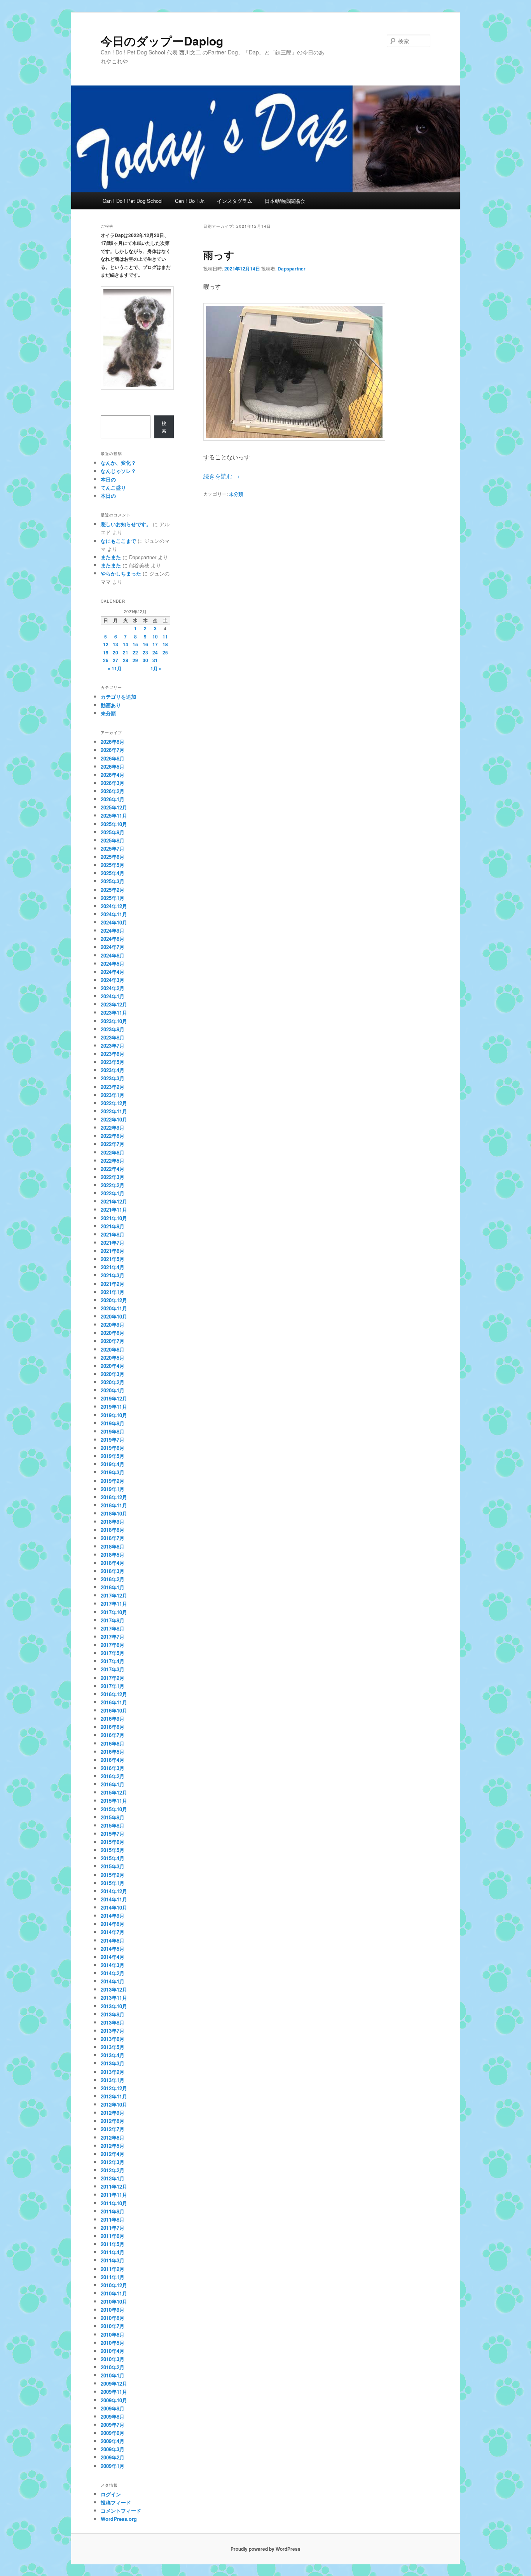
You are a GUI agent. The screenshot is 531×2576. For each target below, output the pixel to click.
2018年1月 (113, 1587)
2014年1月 (113, 1981)
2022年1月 (113, 1193)
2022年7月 (113, 1144)
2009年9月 (113, 2408)
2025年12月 (114, 807)
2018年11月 (114, 1505)
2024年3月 (113, 980)
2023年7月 (113, 1046)
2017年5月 (113, 1653)
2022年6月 (113, 1152)
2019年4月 (113, 1464)
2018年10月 (114, 1513)
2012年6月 (113, 2137)
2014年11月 (114, 1899)
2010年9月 (113, 2310)
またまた (111, 557)
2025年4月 (113, 873)
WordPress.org (119, 2519)
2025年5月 (113, 865)
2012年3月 (113, 2162)
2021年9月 (113, 1226)
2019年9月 (113, 1423)
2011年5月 (113, 2244)
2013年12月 (114, 1989)
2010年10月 (114, 2301)
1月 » (156, 668)
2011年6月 (113, 2236)
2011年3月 (113, 2260)
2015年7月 (113, 1834)
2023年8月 (113, 1037)
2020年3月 (113, 1374)
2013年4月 (113, 2055)
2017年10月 (114, 1612)
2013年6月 (113, 2039)
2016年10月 (114, 1710)
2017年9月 (113, 1620)
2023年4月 (113, 1070)
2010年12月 (114, 2285)
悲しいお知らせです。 (126, 524)
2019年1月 (113, 1489)
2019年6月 (113, 1448)
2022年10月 (114, 1119)
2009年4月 (113, 2441)
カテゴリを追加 (118, 697)
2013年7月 (113, 2031)
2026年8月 (113, 742)
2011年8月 (113, 2219)
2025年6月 (113, 857)
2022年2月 (113, 1185)
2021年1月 (113, 1292)
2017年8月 (113, 1628)
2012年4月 (113, 2154)
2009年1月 (113, 2466)
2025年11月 (114, 815)
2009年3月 (113, 2449)
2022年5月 (113, 1161)
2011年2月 (113, 2269)
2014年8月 (113, 1924)
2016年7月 (113, 1735)
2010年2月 (113, 2367)
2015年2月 (113, 1875)
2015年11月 (114, 1801)
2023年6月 (113, 1054)
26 (106, 660)
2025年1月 (113, 898)
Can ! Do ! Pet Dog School (133, 201)
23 (145, 652)
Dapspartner (292, 269)
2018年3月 (113, 1571)
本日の (108, 479)
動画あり (111, 705)
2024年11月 (114, 914)
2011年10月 (114, 2203)
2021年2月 (113, 1284)
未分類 (236, 494)
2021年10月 (114, 1218)
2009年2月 (113, 2457)
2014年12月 (114, 1891)
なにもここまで (118, 541)
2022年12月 (114, 1103)
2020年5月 (113, 1358)
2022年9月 (113, 1128)
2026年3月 (113, 783)
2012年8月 (113, 2121)
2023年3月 (113, 1078)
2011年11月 (114, 2195)
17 (155, 644)
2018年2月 (113, 1579)
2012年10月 (114, 2104)
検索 (164, 427)
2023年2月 (113, 1087)
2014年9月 (113, 1916)
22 (135, 652)
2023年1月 (113, 1095)
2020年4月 (113, 1366)
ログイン (111, 2494)
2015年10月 (114, 1809)
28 (126, 660)
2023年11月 (114, 1012)
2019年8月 (113, 1431)
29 (135, 660)
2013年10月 (114, 2006)
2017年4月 (113, 1661)
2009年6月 (113, 2433)
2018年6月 (113, 1546)
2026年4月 (113, 775)
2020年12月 (114, 1300)
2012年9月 (113, 2113)
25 (165, 652)
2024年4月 (113, 972)
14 (126, 644)
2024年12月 (114, 906)
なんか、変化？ (118, 463)
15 (135, 644)
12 (106, 644)
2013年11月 (114, 1998)
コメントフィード (121, 2511)
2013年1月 (113, 2080)
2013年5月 (113, 2047)
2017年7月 (113, 1637)
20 (115, 652)
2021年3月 (113, 1275)
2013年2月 (113, 2072)
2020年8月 (113, 1333)
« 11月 (115, 668)
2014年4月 (113, 1957)
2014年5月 (113, 1949)
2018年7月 (113, 1538)
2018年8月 (113, 1530)
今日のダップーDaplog (162, 41)
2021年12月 (114, 1201)
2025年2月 (113, 890)
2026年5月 (113, 767)
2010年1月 (113, 2375)
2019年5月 (113, 1456)
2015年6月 (113, 1842)
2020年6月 (113, 1349)
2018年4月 (113, 1563)
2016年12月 (114, 1694)
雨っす (219, 255)
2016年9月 (113, 1719)
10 (155, 637)
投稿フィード (116, 2502)
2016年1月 (113, 1784)
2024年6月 (113, 955)
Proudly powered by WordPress (265, 2549)
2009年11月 (114, 2392)
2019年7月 (113, 1440)
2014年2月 (113, 1973)
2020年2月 (113, 1382)
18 (165, 644)
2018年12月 (114, 1497)
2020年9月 (113, 1325)
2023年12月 (114, 1004)
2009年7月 (113, 2425)
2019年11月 (114, 1407)
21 (126, 652)
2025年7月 (113, 848)
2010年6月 (113, 2334)
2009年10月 (114, 2400)
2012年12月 (114, 2088)
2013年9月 (113, 2014)
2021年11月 (114, 1210)
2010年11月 (114, 2293)
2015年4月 (113, 1858)
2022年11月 (114, 1111)
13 (115, 644)
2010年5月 (113, 2343)
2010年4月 (113, 2351)
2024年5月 (113, 964)
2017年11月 (114, 1604)
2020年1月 (113, 1390)
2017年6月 (113, 1645)
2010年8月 (113, 2318)
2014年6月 (113, 1940)
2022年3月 (113, 1177)
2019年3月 (113, 1472)
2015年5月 (113, 1850)
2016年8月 (113, 1727)
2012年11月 (114, 2096)
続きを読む (222, 476)
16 (145, 644)
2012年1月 (113, 2178)
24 (155, 652)
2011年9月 (113, 2211)
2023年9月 (113, 1029)
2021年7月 (113, 1243)
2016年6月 (113, 1743)
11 (165, 637)
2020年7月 (113, 1341)
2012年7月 (113, 2129)
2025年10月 (114, 824)
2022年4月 (113, 1169)
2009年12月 (114, 2383)
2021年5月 (113, 1259)
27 (115, 660)
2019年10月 (114, 1415)
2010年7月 (113, 2326)
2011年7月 (113, 2228)
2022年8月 (113, 1136)
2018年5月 (113, 1555)
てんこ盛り (113, 487)
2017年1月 (113, 1686)
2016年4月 (113, 1760)
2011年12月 (114, 2186)
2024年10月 (114, 922)
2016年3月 (113, 1768)
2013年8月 (113, 2022)
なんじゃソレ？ (118, 471)
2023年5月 (113, 1062)
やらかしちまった (121, 573)
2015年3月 (113, 1866)
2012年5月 (113, 2146)
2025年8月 (113, 840)
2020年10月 (114, 1316)
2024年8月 (113, 939)
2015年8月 (113, 1825)
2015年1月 (113, 1883)
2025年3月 (113, 881)
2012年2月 (113, 2170)
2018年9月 (113, 1522)
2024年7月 (113, 947)
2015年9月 (113, 1817)
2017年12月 (114, 1595)
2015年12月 (114, 1792)
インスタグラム (235, 201)
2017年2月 (113, 1678)
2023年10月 (114, 1021)
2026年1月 (113, 799)
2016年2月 (113, 1776)
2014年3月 (113, 1965)
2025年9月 (113, 832)
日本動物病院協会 (285, 201)
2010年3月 (113, 2359)
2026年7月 (113, 750)
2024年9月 (113, 930)
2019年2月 (113, 1481)
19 (106, 652)
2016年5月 (113, 1752)
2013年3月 (113, 2063)
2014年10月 (114, 1907)
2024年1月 (113, 996)
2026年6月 (113, 758)
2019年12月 (114, 1398)
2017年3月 (113, 1669)
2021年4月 (113, 1267)
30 (145, 660)
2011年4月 (113, 2252)
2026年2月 (113, 791)
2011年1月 (113, 2277)
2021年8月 (113, 1234)
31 (155, 660)
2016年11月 (114, 1702)
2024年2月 (113, 988)
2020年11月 (114, 1308)
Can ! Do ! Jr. (190, 201)
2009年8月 (113, 2416)
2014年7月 (113, 1932)
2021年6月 (113, 1251)
